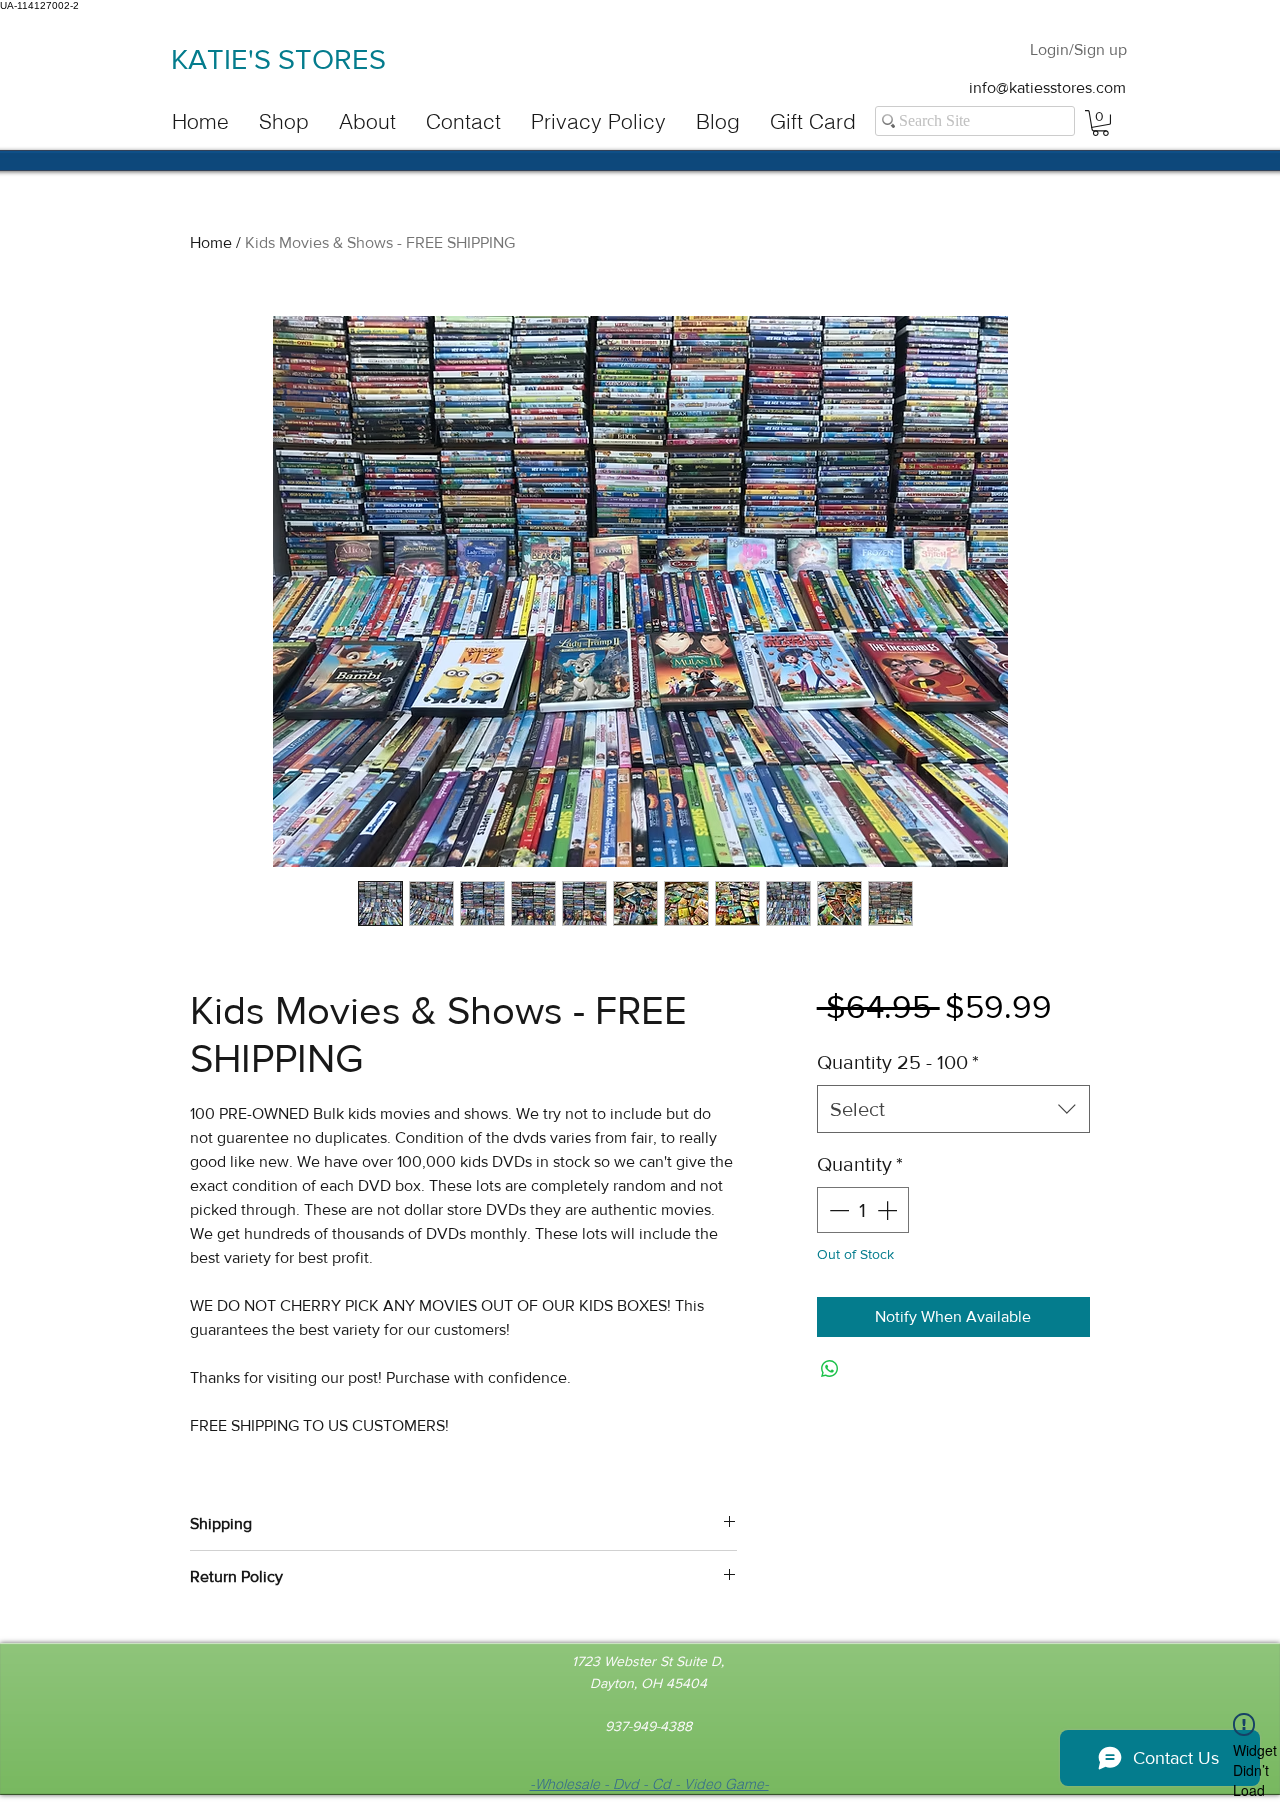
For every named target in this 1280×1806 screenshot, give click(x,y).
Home (211, 242)
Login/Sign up (1078, 49)
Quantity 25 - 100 (898, 1062)
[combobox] (953, 1109)
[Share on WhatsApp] (830, 1369)
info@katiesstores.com (1047, 87)
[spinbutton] (863, 1210)
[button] (1100, 123)
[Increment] (889, 1210)
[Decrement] (837, 1210)
